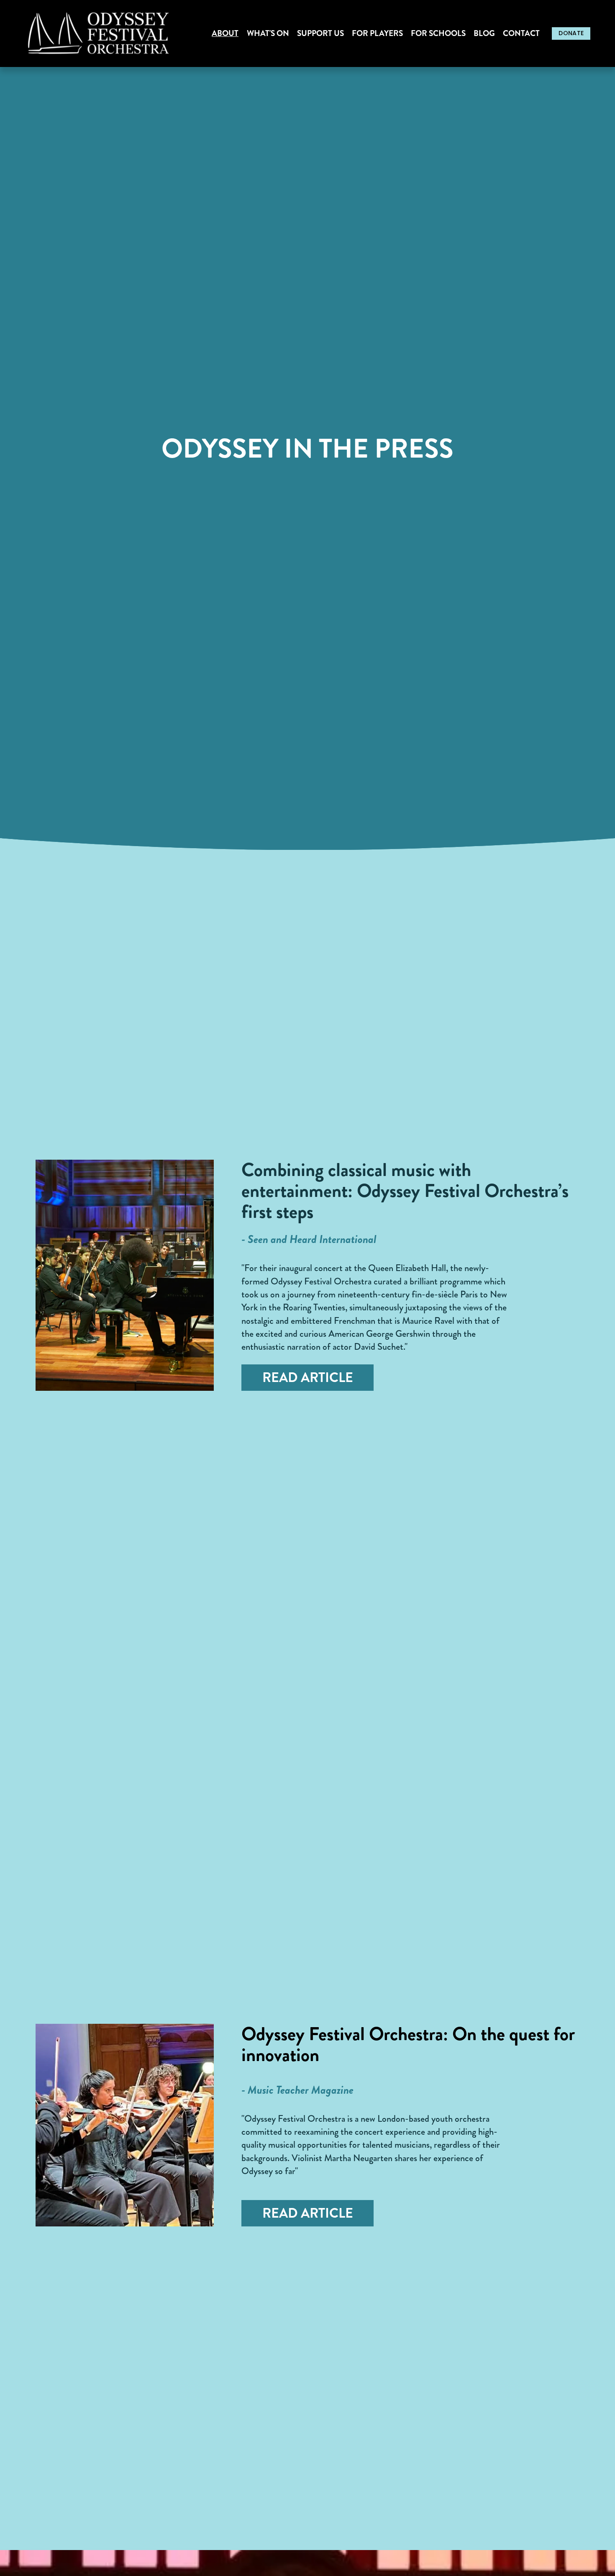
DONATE (571, 33)
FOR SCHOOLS (438, 34)
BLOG (484, 34)
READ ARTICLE (308, 1378)
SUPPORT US (320, 34)
